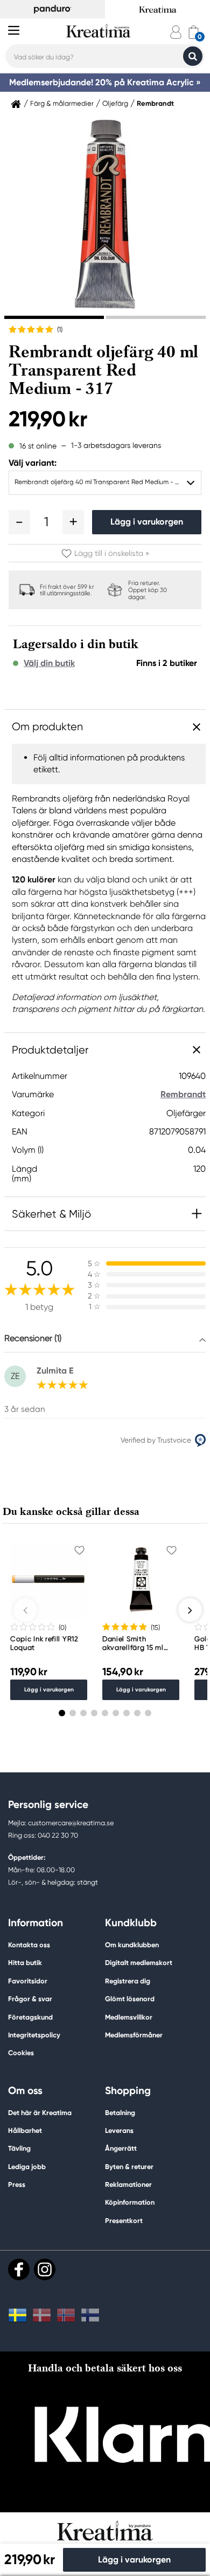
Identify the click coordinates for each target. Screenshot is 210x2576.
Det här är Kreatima (40, 2113)
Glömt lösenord (130, 1999)
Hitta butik (25, 1963)
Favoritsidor (28, 1981)
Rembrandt (155, 104)
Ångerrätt (121, 2148)
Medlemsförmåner (134, 2035)
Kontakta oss (29, 1945)
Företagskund (30, 2017)
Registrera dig (128, 1981)
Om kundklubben (132, 1945)
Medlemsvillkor (129, 2017)
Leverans (119, 2130)
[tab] (54, 317)
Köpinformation (130, 2202)
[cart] (194, 32)
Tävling (19, 2148)
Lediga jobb (27, 2167)
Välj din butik (49, 663)
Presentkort (124, 2221)
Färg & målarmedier (62, 104)
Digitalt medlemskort (139, 1963)
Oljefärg (115, 104)
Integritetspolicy (34, 2035)
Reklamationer (128, 2184)
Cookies (21, 2053)
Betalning (120, 2113)
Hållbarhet (25, 2130)
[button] (19, 522)
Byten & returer (129, 2167)
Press (17, 2184)
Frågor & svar (30, 1999)
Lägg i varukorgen (147, 522)
